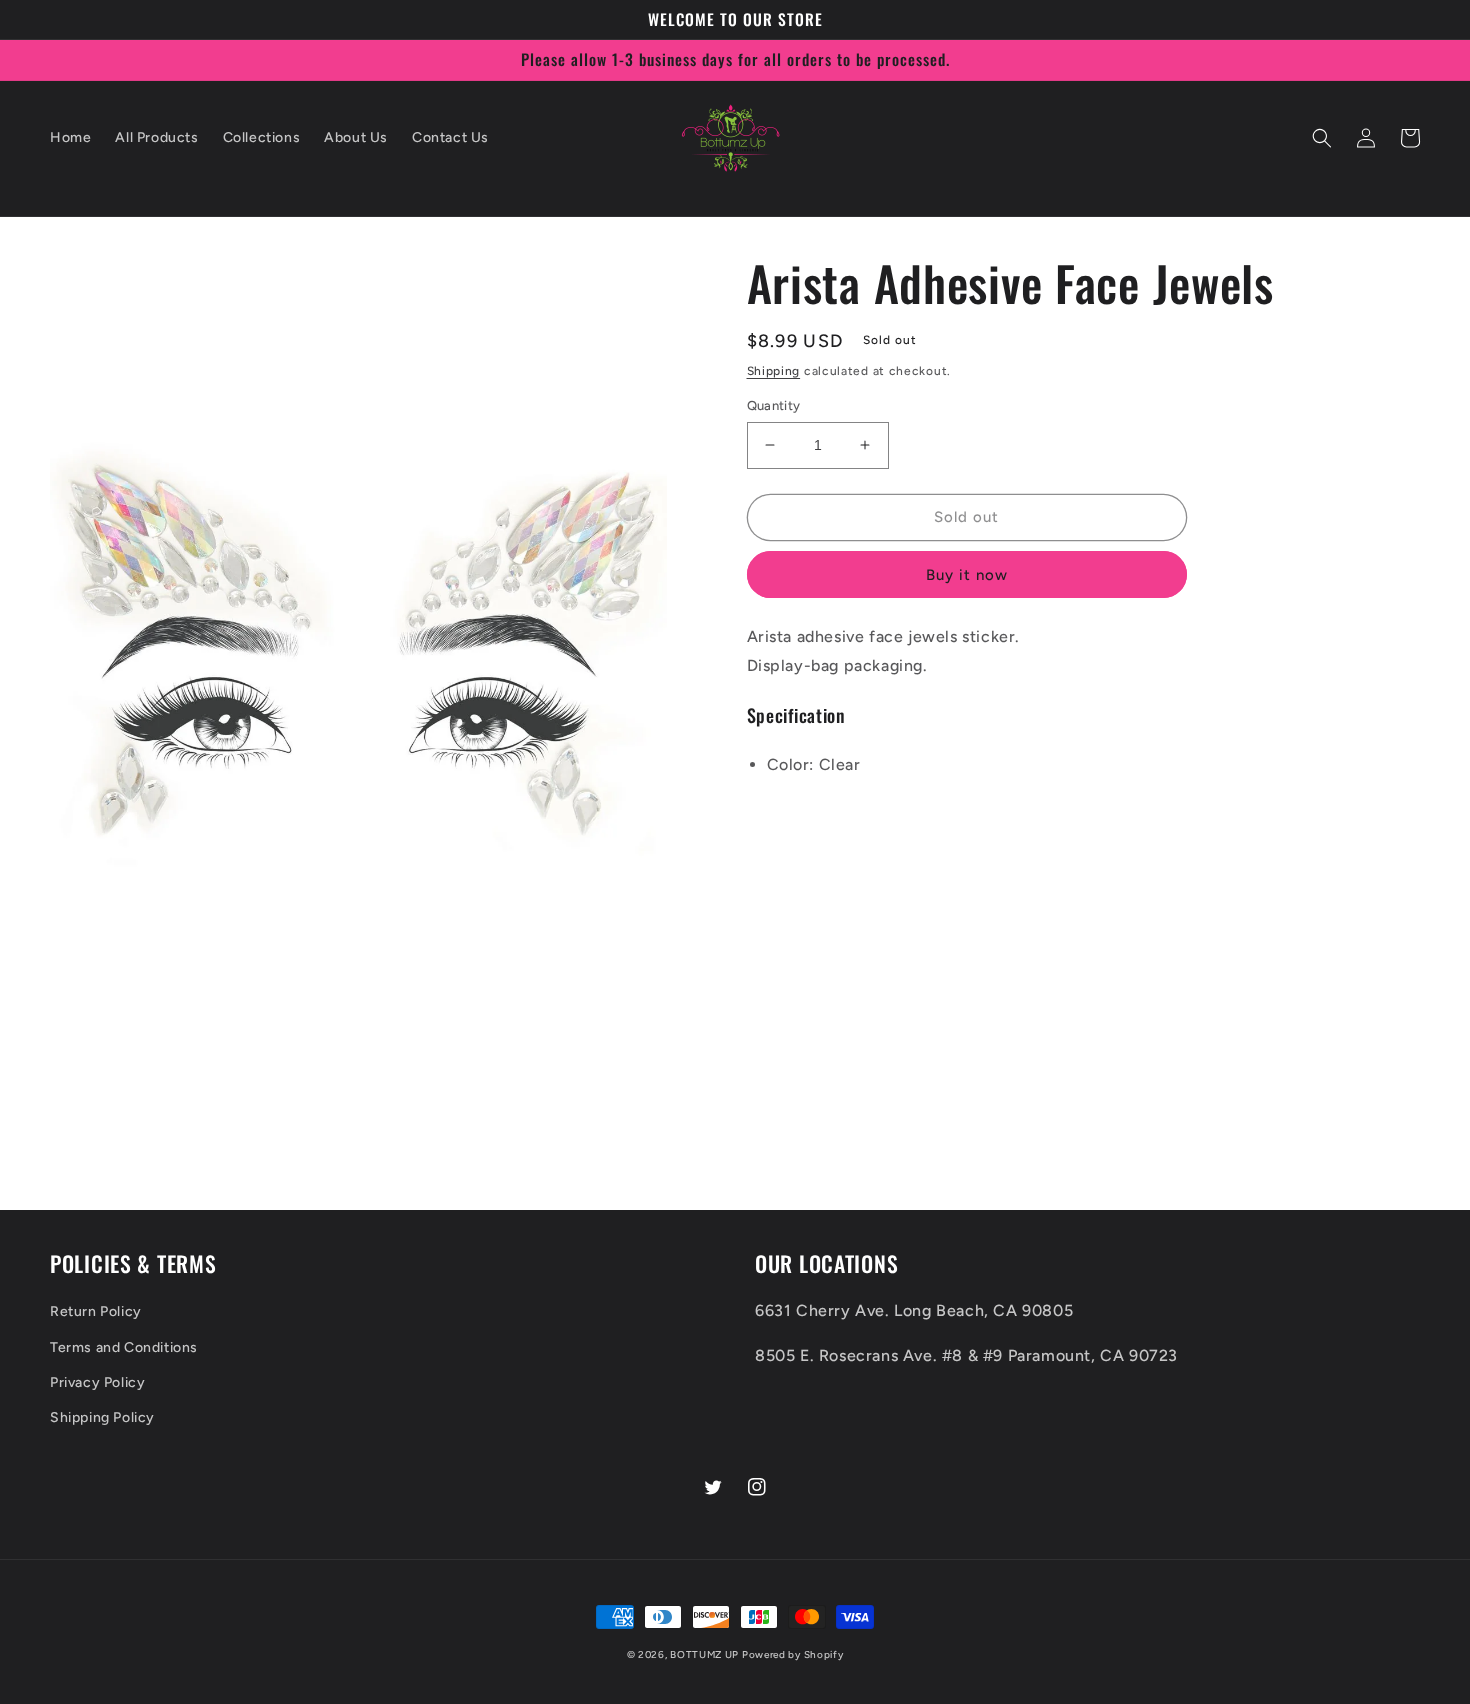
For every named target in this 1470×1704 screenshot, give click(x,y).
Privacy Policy (97, 1382)
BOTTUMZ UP (706, 1654)
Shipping (774, 371)
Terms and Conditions (124, 1347)
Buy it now (967, 575)
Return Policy (96, 1311)
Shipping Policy (102, 1417)
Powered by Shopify (793, 1654)
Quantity (774, 405)
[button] (1322, 138)
